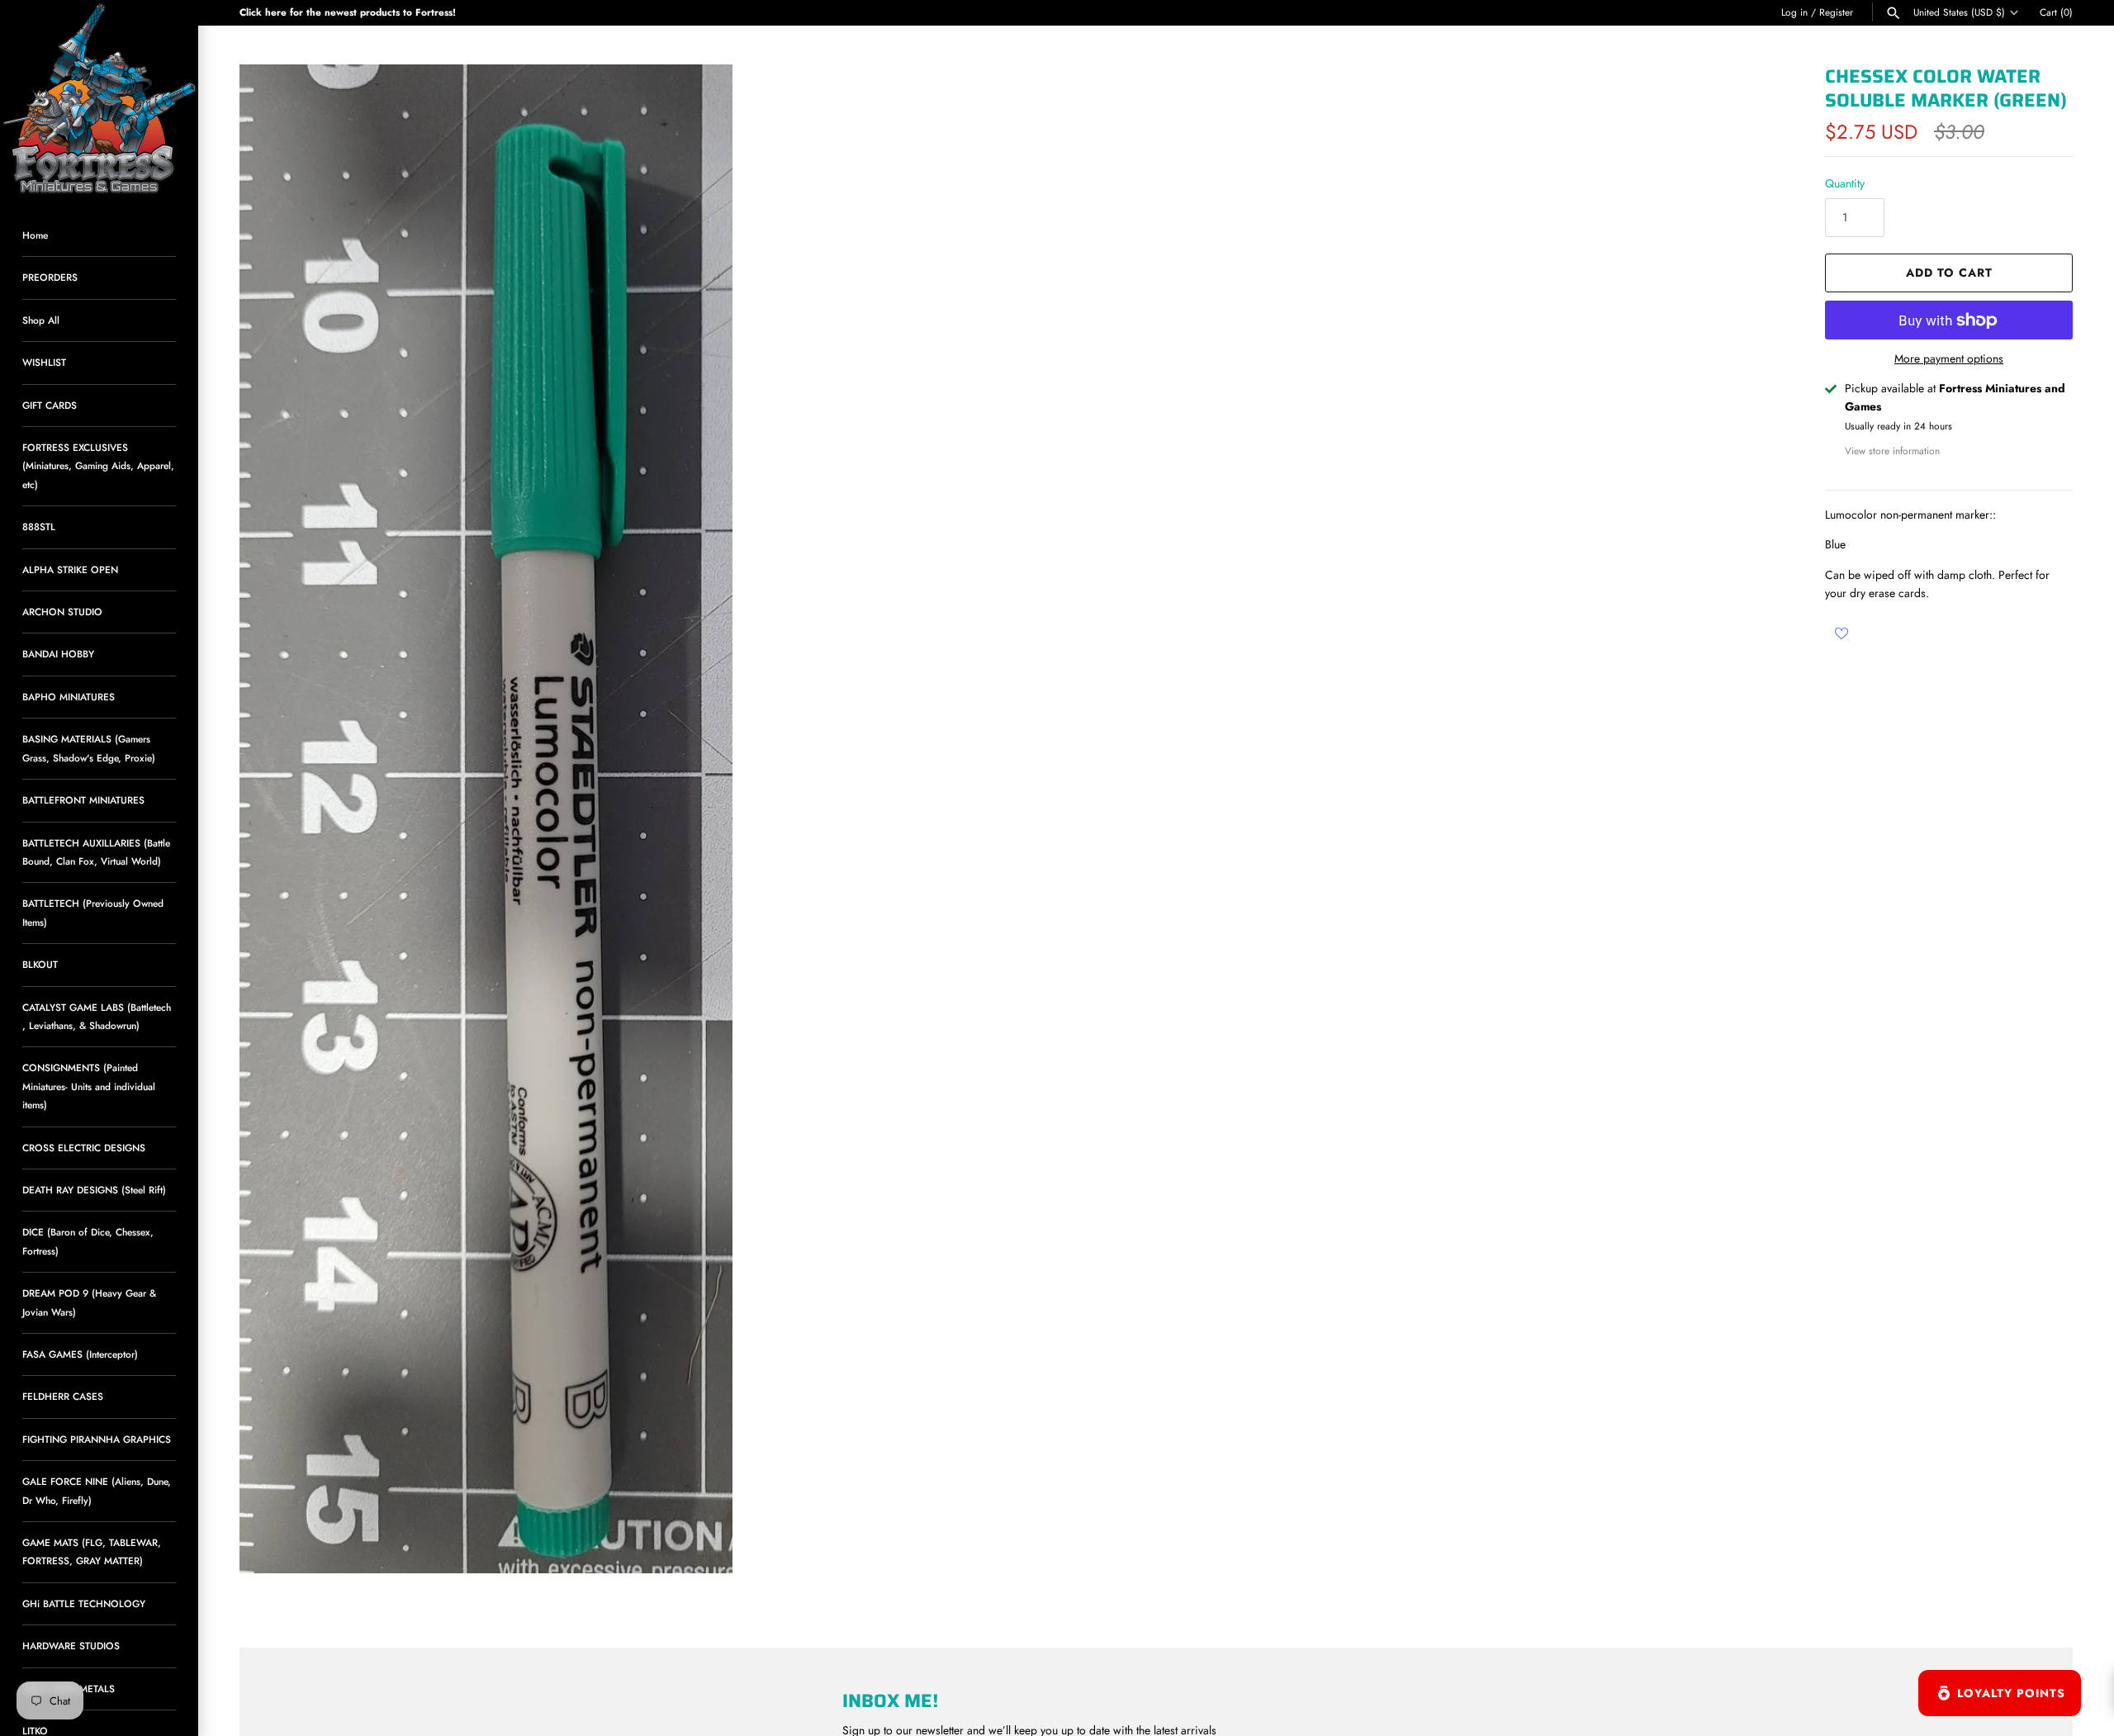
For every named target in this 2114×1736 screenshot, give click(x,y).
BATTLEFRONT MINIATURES (83, 800)
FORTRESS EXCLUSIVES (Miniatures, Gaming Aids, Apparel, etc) (98, 466)
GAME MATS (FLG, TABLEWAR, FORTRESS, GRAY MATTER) (92, 1551)
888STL (39, 526)
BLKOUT (40, 964)
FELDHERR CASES (63, 1396)
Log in (1794, 12)
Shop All (41, 320)
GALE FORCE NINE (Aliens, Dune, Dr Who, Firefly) (97, 1490)
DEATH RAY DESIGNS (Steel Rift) (94, 1190)
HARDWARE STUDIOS (71, 1646)
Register (1836, 12)
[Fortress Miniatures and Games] (99, 99)
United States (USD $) (1959, 12)
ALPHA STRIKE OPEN (70, 569)
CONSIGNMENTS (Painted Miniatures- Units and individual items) (89, 1086)
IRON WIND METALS (69, 1689)
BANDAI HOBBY (58, 654)
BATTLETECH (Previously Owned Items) (93, 912)
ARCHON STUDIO (62, 612)
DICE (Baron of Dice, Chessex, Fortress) (88, 1241)
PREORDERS (50, 277)
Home (35, 235)
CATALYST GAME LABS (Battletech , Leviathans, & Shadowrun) (97, 1016)
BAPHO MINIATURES (69, 697)
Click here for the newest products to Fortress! (348, 12)
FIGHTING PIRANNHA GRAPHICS (97, 1439)
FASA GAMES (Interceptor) (80, 1354)
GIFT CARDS (50, 405)
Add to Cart (1949, 273)
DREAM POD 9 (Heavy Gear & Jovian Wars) (89, 1302)
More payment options (1949, 359)
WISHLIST (44, 362)
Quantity (1845, 183)
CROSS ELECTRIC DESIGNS (84, 1148)
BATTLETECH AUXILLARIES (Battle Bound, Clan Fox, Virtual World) (96, 852)
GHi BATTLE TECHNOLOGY (84, 1603)
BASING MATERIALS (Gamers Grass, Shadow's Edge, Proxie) (89, 748)
